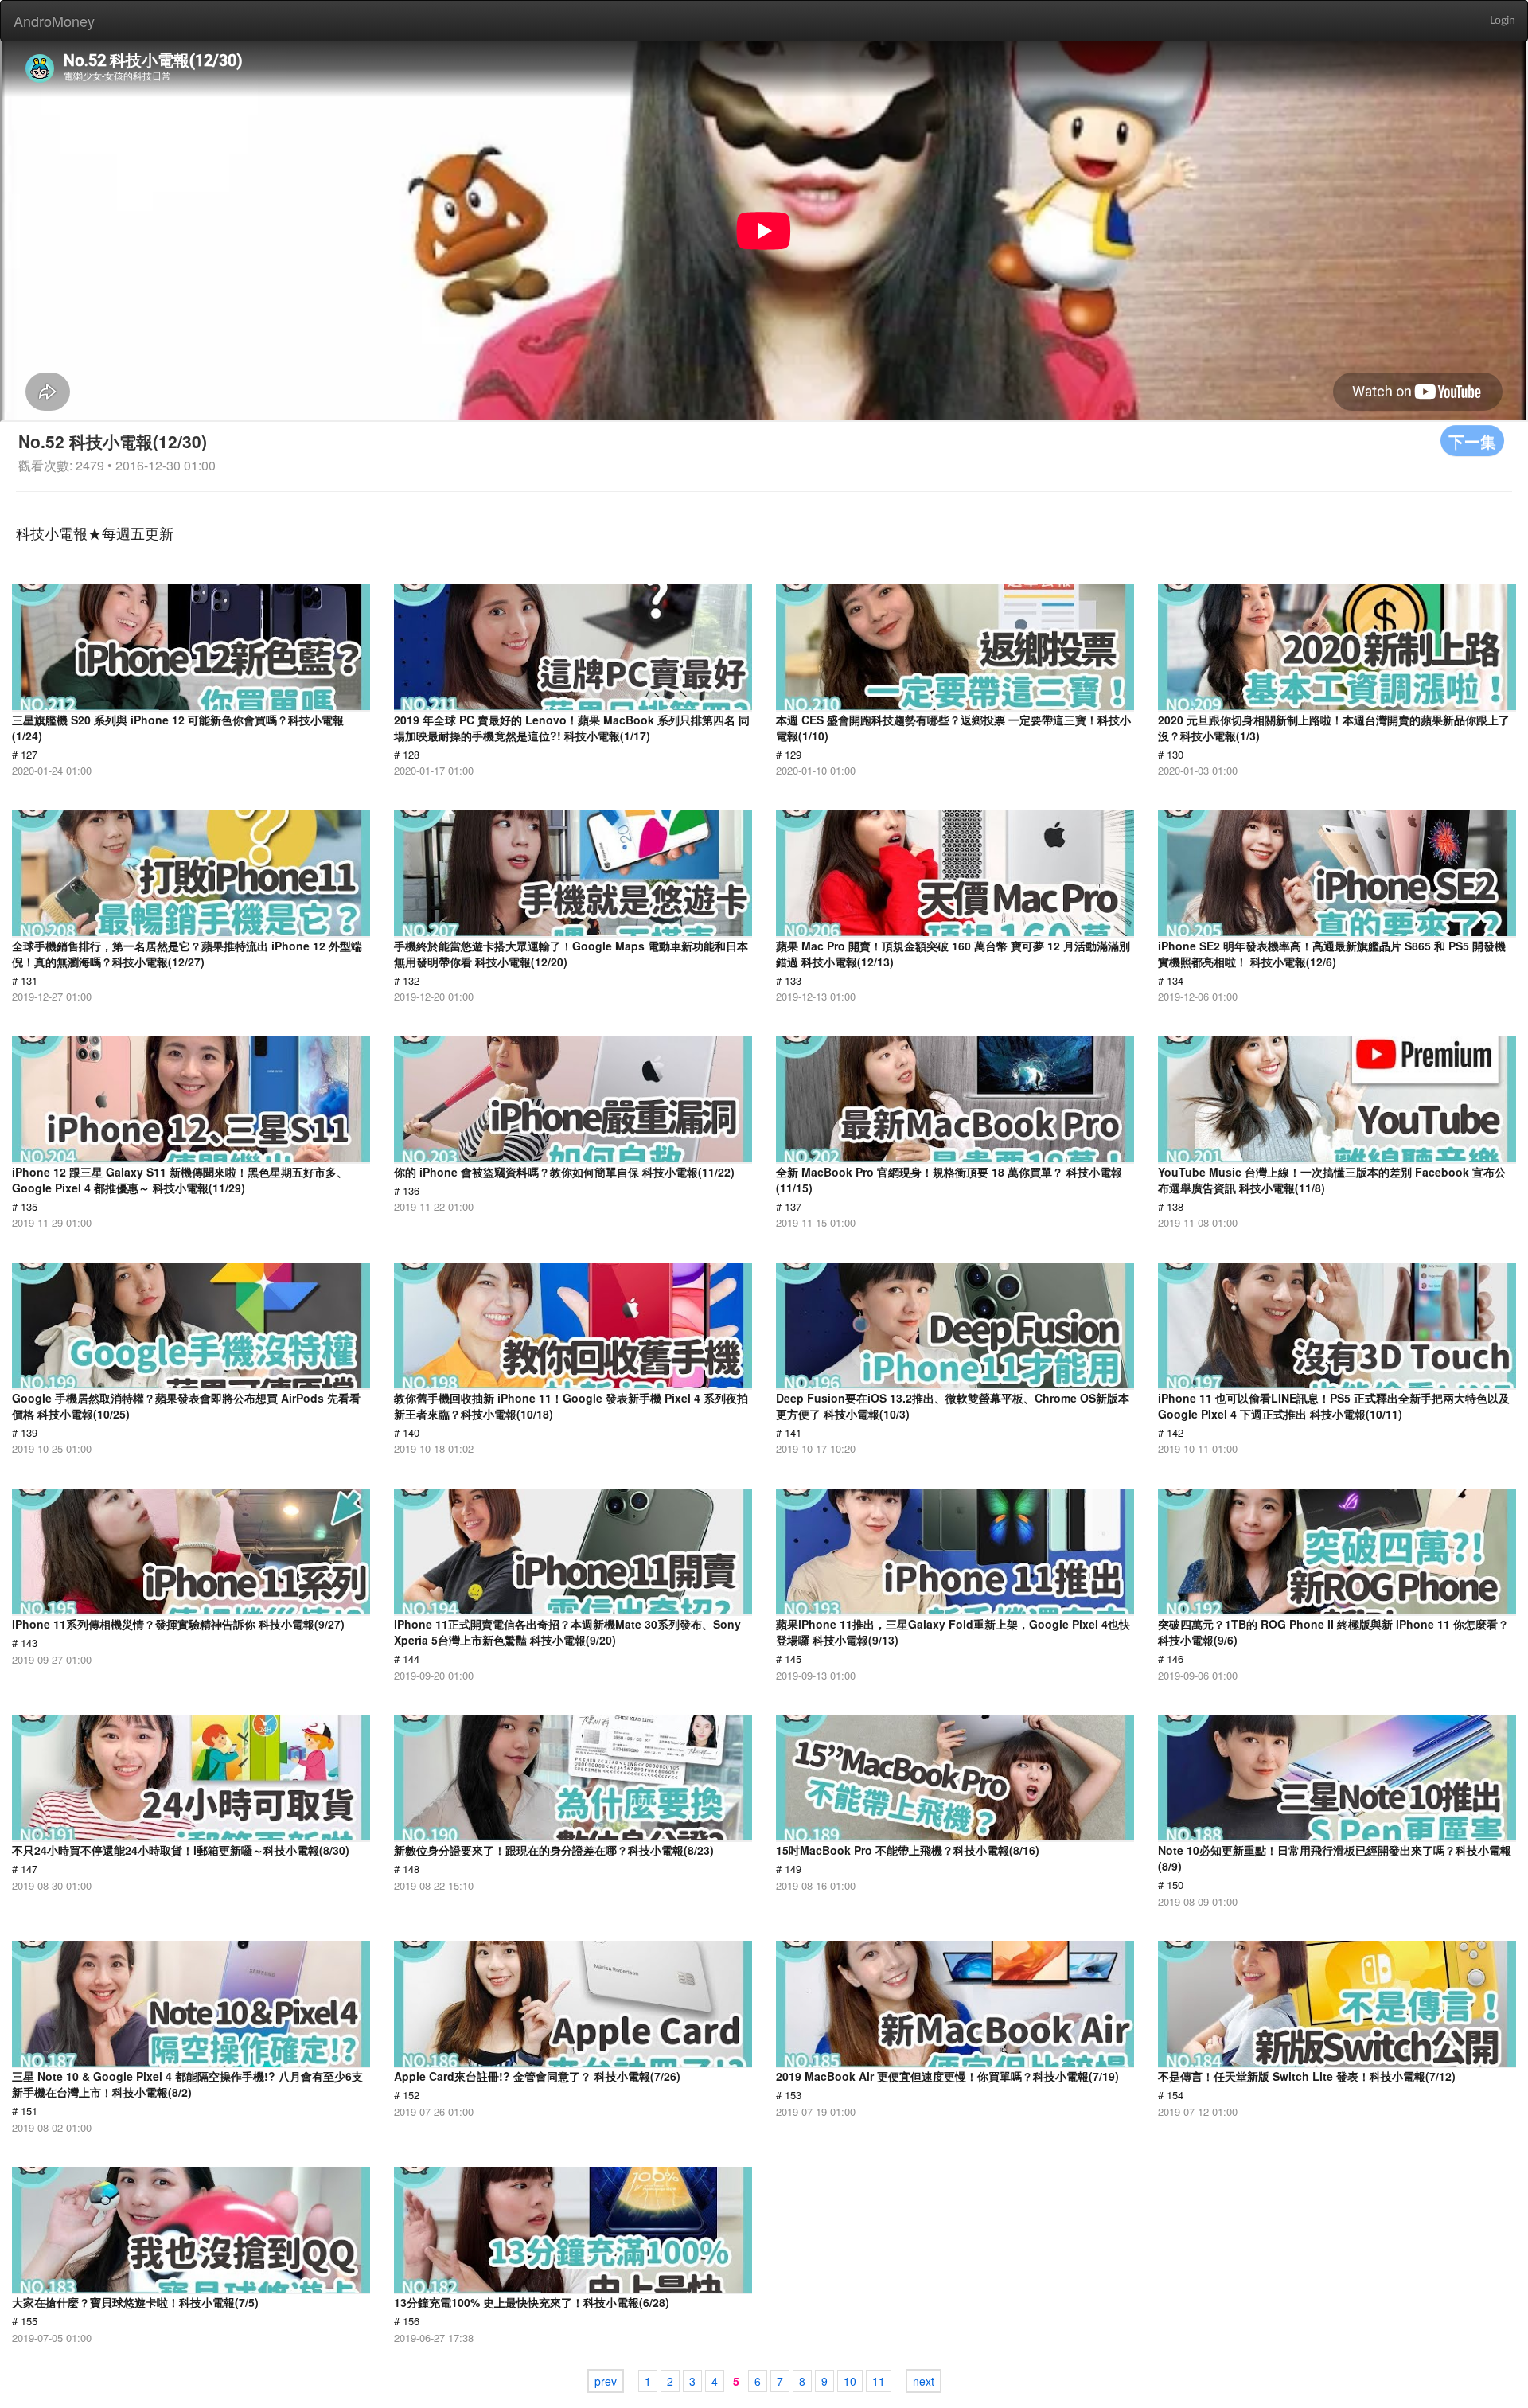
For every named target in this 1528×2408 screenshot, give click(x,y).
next (924, 2381)
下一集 (1472, 441)
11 (879, 2381)
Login (1503, 21)
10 (850, 2381)
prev (606, 2381)
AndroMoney (54, 21)
